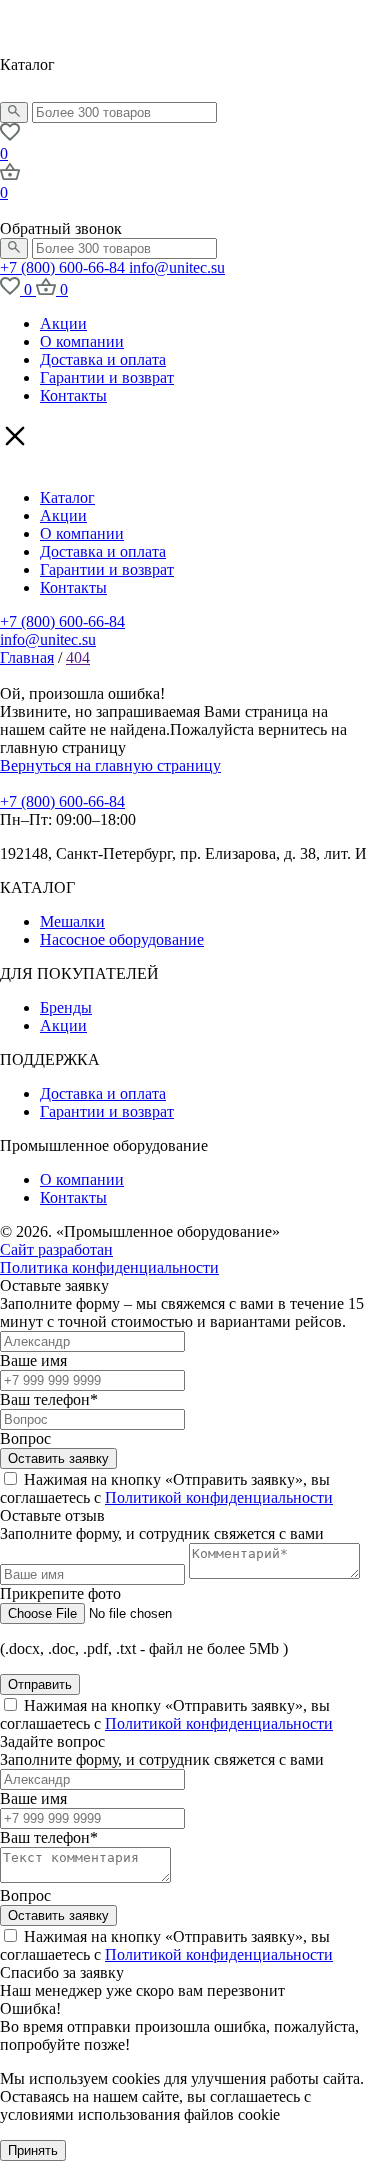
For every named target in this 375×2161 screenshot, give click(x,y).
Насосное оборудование (122, 939)
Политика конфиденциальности (109, 1267)
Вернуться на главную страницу (110, 765)
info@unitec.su (177, 267)
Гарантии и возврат (107, 377)
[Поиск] (14, 112)
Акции (63, 323)
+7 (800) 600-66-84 (64, 267)
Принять (33, 2150)
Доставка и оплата (103, 359)
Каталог (67, 497)
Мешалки (72, 921)
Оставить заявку (58, 1458)
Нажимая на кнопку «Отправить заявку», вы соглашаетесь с (166, 1488)
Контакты (73, 395)
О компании (82, 341)
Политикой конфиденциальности (219, 1497)
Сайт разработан (56, 1249)
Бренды (66, 1007)
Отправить (40, 1684)
